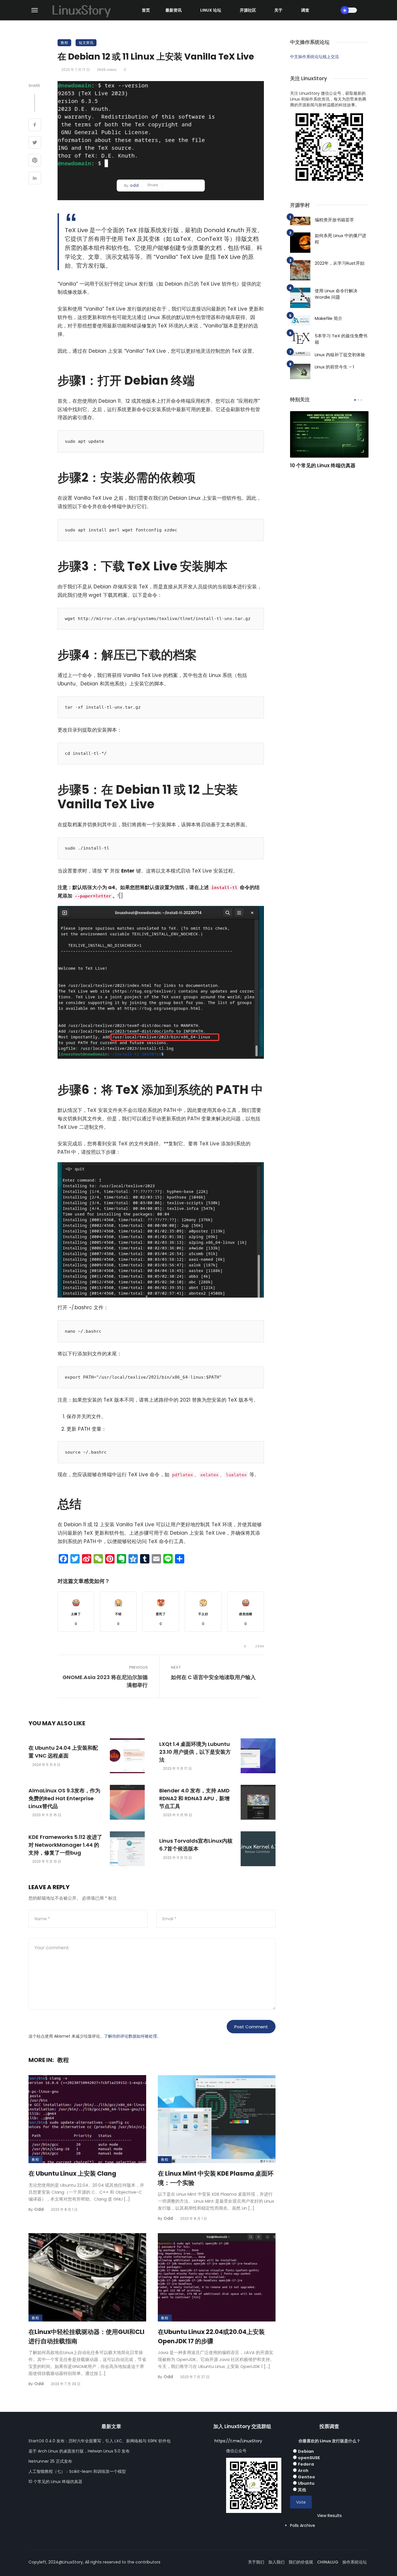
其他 (302, 2490)
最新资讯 (174, 10)
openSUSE (309, 2458)
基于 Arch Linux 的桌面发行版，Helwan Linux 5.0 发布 (79, 2451)
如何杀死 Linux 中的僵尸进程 (340, 239)
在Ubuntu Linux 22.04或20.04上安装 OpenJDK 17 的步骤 (211, 2336)
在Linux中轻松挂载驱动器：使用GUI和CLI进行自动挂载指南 (86, 2336)
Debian (306, 2451)
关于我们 (256, 2562)
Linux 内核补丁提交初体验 (340, 355)
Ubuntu (306, 2483)
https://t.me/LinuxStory (238, 2441)
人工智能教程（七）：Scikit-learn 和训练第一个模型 (77, 2471)
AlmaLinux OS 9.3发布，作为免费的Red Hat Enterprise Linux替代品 (64, 1798)
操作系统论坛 (355, 2562)
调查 (305, 10)
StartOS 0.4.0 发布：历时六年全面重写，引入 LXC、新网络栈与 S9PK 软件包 (100, 2441)
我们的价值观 (301, 2562)
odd (134, 185)
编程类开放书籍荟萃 (334, 220)
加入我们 (276, 2562)
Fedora (306, 2464)
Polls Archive (303, 2525)
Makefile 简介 (329, 318)
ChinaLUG (328, 2562)
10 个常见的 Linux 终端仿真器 (323, 465)
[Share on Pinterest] (35, 161)
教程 (64, 43)
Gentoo (306, 2477)
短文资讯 (86, 43)
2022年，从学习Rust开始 (340, 263)
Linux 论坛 (211, 10)
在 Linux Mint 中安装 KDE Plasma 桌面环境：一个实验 (216, 2178)
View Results (329, 2516)
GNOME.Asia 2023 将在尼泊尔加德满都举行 (105, 1681)
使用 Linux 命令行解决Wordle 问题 (336, 294)
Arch (303, 2471)
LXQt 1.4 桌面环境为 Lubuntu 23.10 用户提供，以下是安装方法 (195, 1752)
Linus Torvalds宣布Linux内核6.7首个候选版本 (196, 1845)
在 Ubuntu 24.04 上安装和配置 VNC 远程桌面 (63, 1752)
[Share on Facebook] (35, 126)
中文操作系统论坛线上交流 (314, 57)
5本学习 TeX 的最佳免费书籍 (341, 339)
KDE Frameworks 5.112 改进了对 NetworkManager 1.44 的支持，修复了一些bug (65, 1845)
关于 (278, 10)
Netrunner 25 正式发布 (50, 2461)
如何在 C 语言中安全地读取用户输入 (213, 1677)
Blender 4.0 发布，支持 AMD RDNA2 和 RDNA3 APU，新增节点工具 (194, 1798)
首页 (146, 10)
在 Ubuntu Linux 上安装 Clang (72, 2173)
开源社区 (248, 10)
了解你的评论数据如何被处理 (130, 2036)
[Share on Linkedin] (35, 179)
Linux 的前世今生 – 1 (335, 367)
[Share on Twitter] (35, 143)
